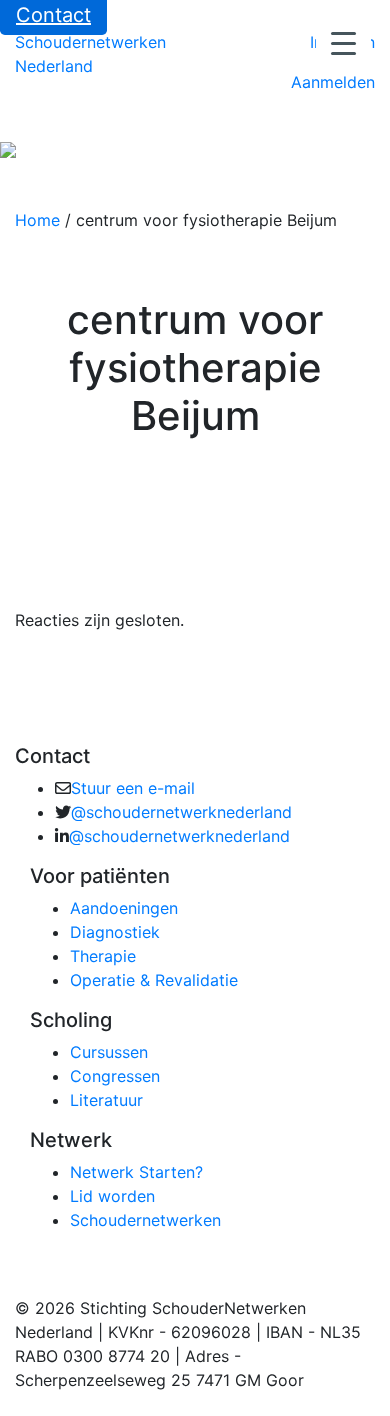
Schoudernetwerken (145, 1220)
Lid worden (112, 1196)
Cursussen (109, 1052)
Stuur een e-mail (133, 788)
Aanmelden (333, 82)
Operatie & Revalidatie (154, 980)
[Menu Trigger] (343, 42)
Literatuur (106, 1100)
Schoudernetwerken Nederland (90, 54)
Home (37, 220)
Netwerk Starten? (136, 1172)
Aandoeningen (124, 908)
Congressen (115, 1076)
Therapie (103, 956)
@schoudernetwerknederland (181, 812)
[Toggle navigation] (29, 123)
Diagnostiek (115, 932)
